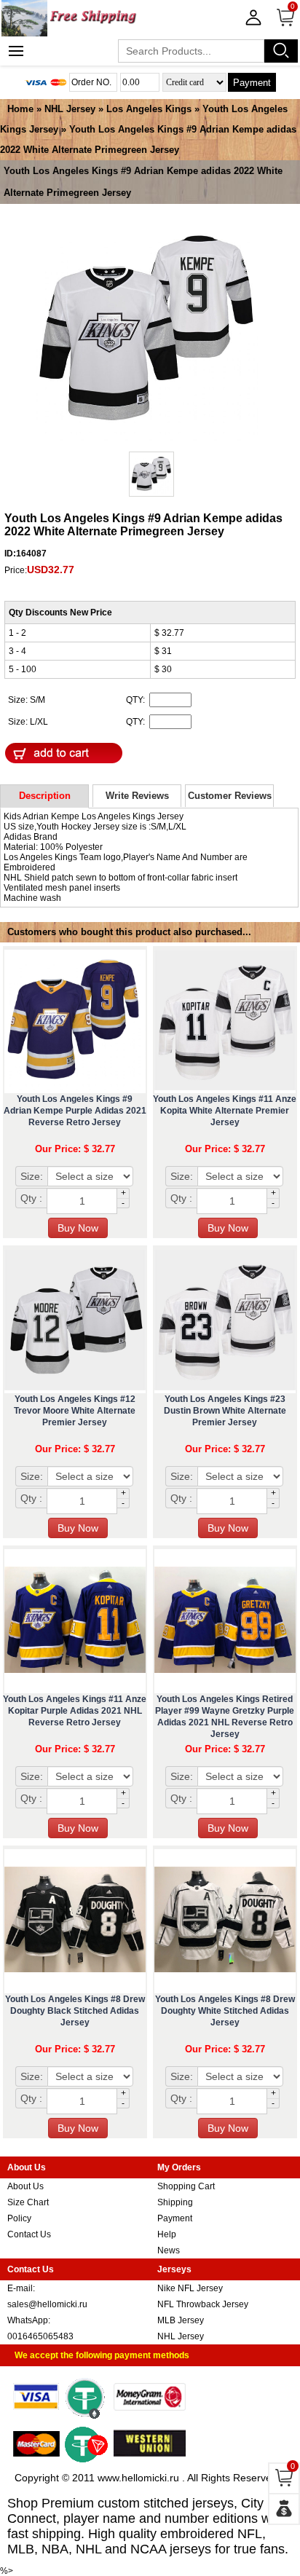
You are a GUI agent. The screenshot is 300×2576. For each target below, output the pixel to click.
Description (45, 796)
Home (20, 109)
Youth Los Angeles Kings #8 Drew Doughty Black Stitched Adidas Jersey (75, 2011)
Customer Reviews (230, 796)
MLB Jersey (181, 2320)
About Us (25, 2186)
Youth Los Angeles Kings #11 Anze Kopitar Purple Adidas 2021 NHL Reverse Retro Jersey (75, 1711)
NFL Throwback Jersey (203, 2304)
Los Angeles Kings (149, 109)
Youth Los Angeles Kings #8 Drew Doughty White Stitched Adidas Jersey (225, 2011)
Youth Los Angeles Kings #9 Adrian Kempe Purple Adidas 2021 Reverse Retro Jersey (75, 1111)
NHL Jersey (70, 109)
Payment (252, 83)
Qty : (31, 1198)
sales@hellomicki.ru (47, 2304)
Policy (19, 2218)
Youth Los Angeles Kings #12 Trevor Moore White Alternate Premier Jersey (75, 1411)
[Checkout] (284, 2509)
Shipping (175, 2202)
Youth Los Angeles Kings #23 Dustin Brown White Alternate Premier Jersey (225, 1411)
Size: (32, 1176)
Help (167, 2234)
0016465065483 (40, 2336)
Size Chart (28, 2202)
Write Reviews (137, 796)
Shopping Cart (186, 2186)
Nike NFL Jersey (190, 2288)
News (169, 2250)
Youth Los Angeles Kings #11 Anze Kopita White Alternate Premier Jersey (225, 1111)
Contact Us (29, 2234)
